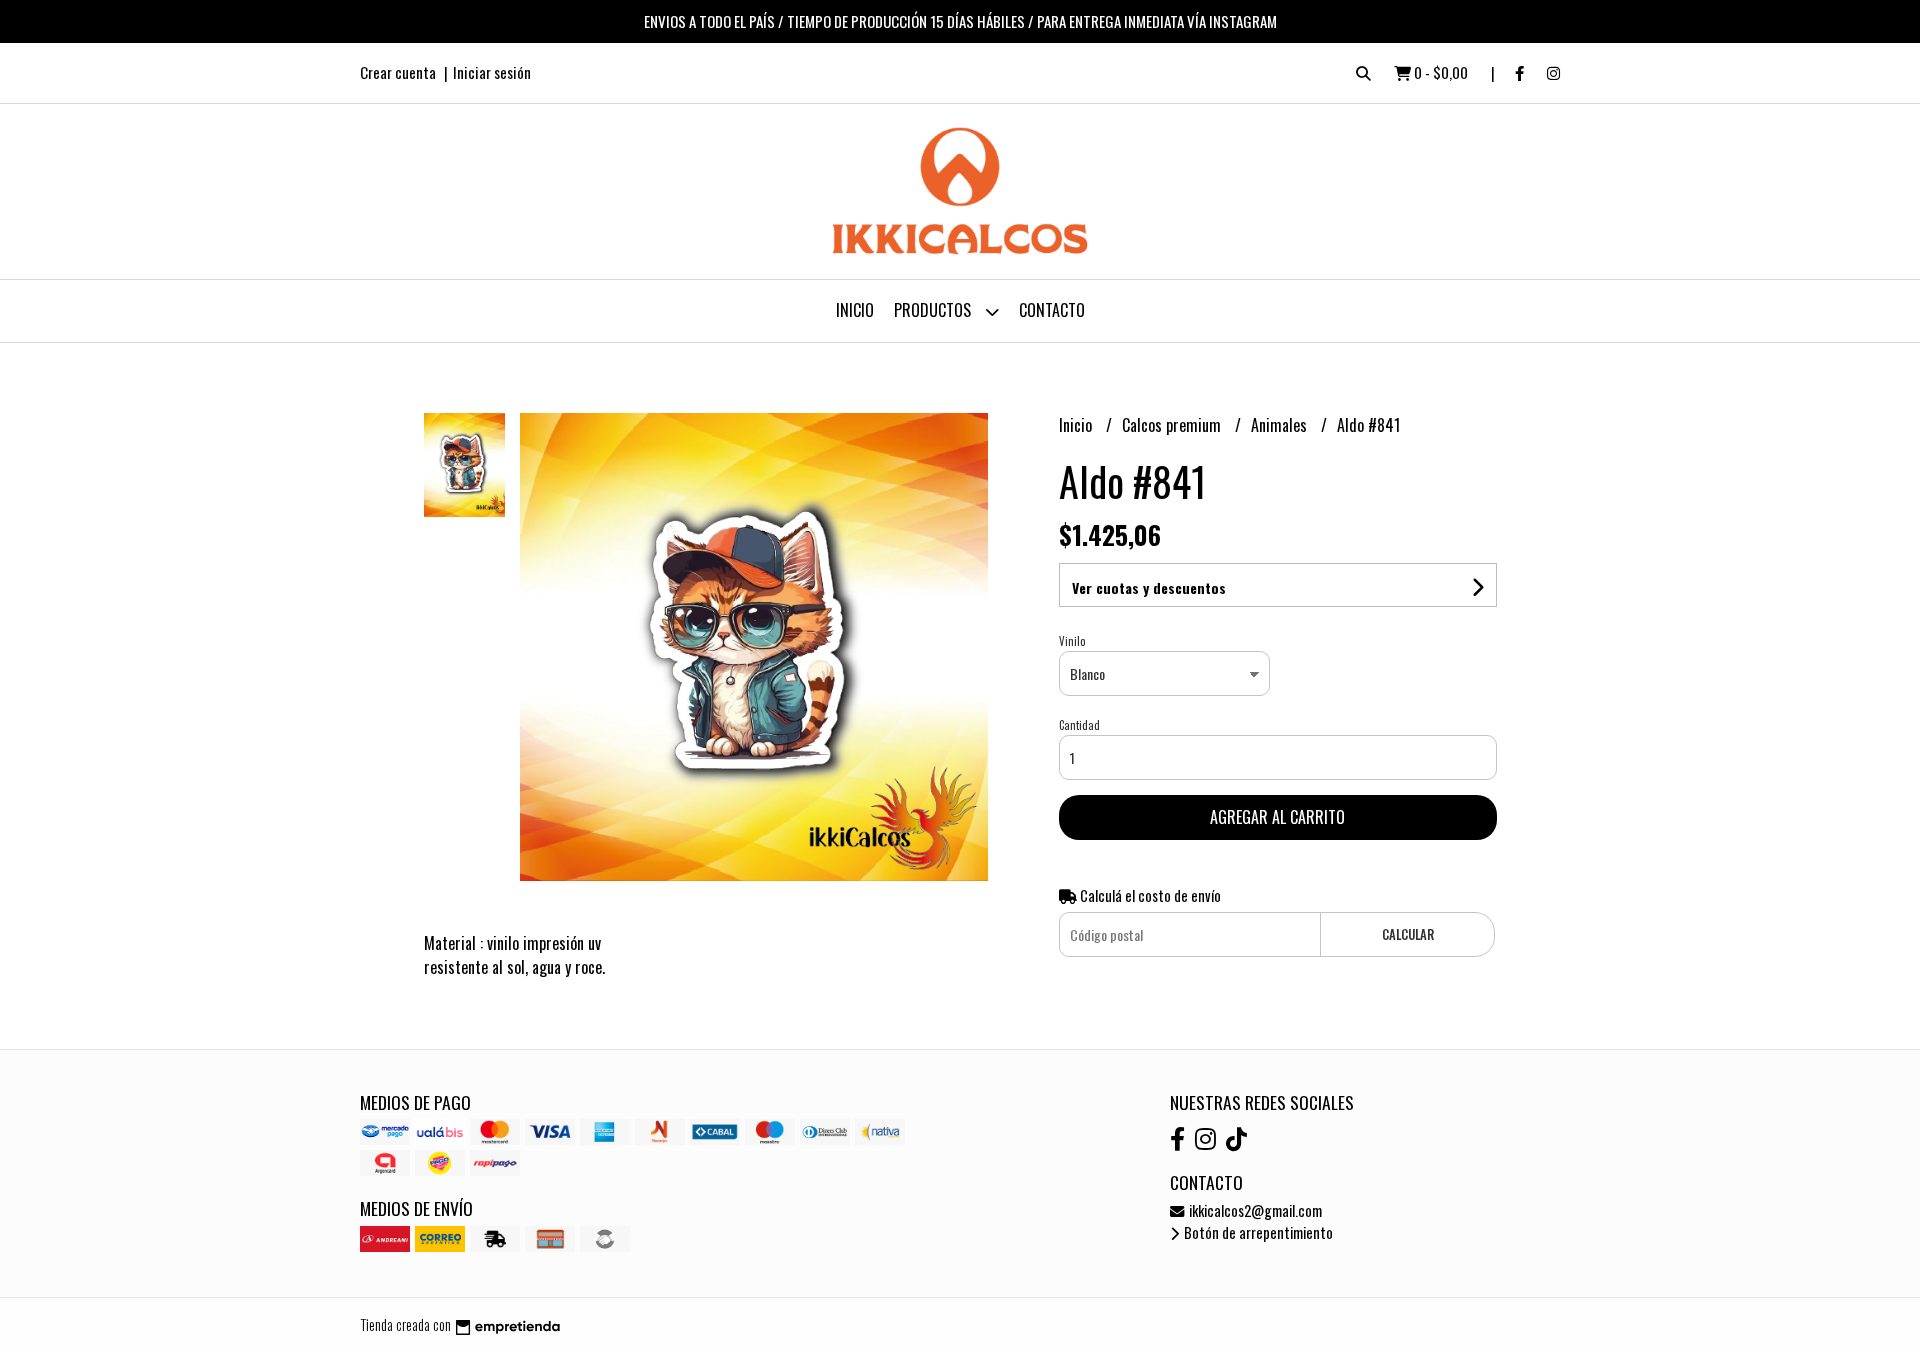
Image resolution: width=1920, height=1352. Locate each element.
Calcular (1408, 934)
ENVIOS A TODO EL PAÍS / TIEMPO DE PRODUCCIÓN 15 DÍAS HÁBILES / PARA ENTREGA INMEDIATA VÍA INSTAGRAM (960, 21)
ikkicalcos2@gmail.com (1254, 1210)
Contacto (1052, 310)
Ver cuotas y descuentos (1149, 587)
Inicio (855, 310)
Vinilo (1072, 641)
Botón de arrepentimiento (1257, 1232)
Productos (934, 310)
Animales (1281, 425)
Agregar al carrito (1277, 817)
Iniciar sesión (492, 72)
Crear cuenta (398, 72)
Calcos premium (1173, 425)
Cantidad (1079, 725)
